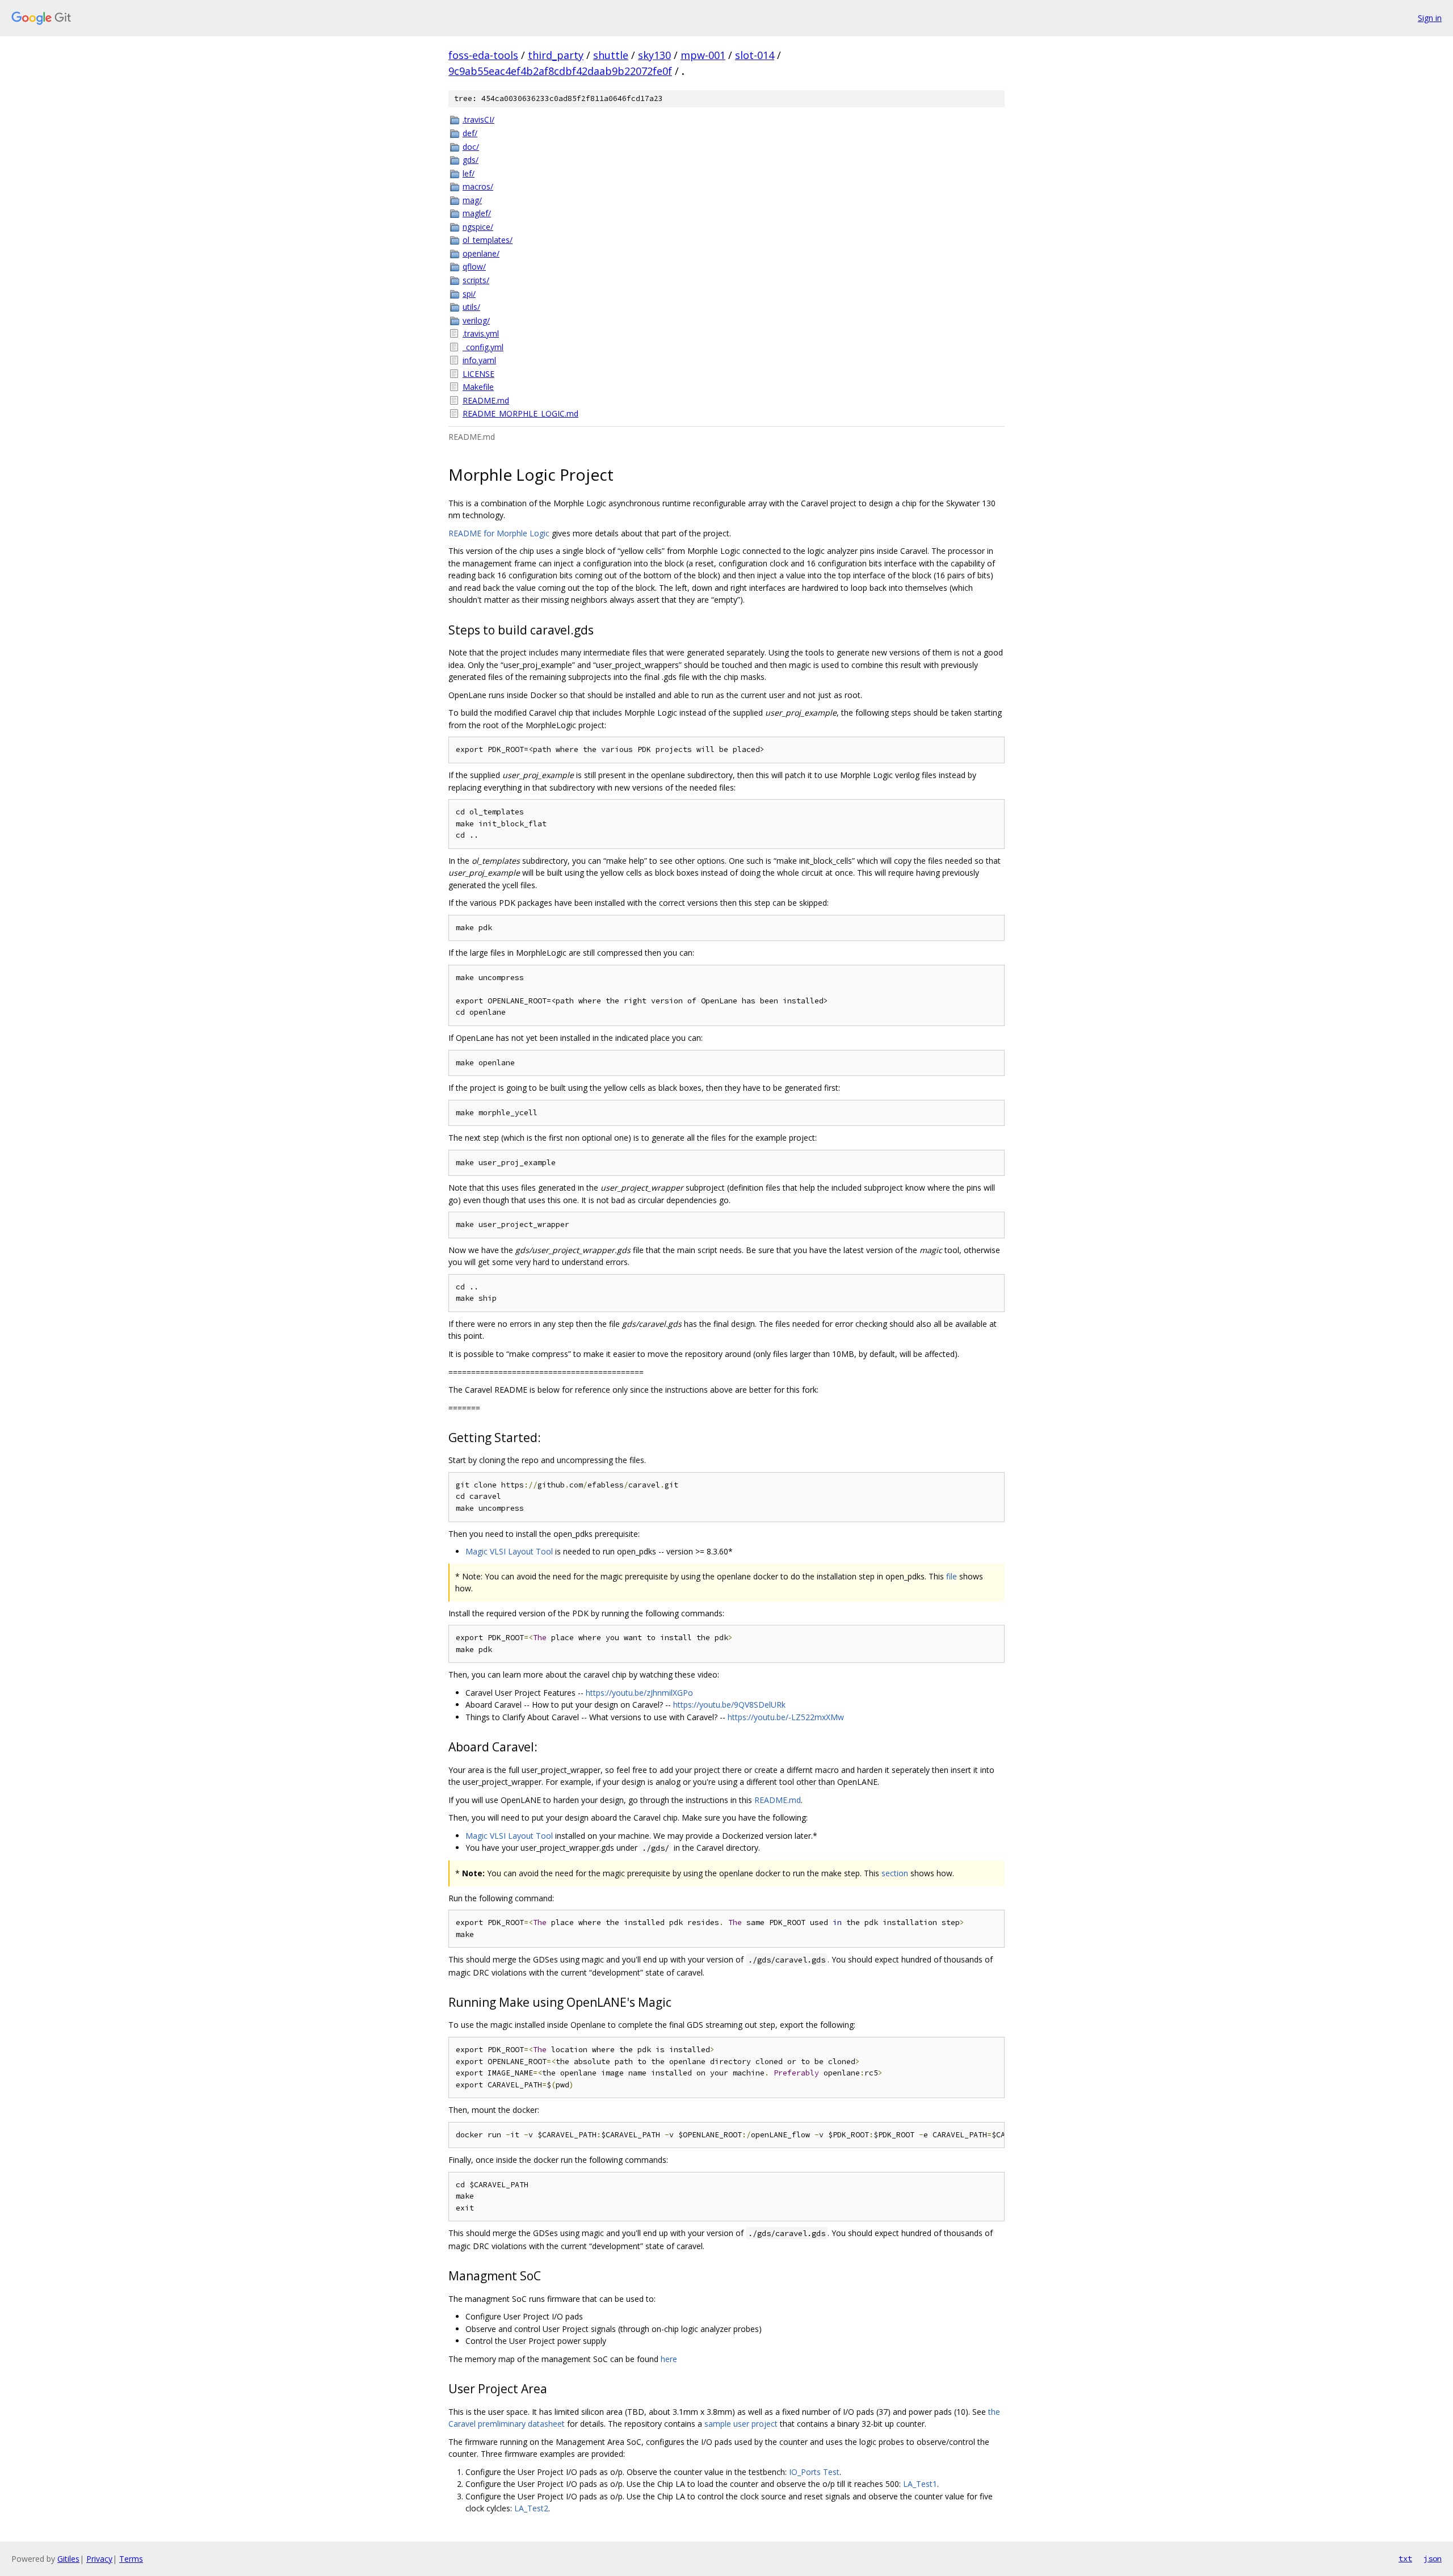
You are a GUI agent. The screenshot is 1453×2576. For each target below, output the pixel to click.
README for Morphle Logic (499, 533)
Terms (131, 2559)
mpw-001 (703, 55)
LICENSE (478, 374)
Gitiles (68, 2559)
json (1433, 2558)
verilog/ (476, 320)
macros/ (478, 186)
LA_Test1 (920, 2484)
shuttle (611, 55)
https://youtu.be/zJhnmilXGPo (639, 1693)
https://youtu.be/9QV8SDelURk (729, 1705)
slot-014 (755, 55)
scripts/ (476, 280)
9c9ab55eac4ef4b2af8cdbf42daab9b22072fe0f (560, 71)
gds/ (471, 160)
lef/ (469, 173)
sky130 (654, 55)
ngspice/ (478, 227)
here (669, 2359)
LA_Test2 (531, 2508)
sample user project (741, 2424)
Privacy (99, 2559)
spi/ (469, 294)
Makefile (478, 387)
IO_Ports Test (814, 2472)
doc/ (471, 147)
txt (1405, 2558)
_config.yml (483, 347)
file (952, 1576)
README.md (486, 400)
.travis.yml (481, 333)
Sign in (1430, 18)
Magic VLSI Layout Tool (509, 1551)
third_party (556, 55)
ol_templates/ (488, 240)
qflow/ (474, 266)
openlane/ (481, 253)
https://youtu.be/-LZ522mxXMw (786, 1717)
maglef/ (477, 213)
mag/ (472, 200)
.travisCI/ (478, 119)
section (895, 1873)
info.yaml (479, 360)
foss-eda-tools (483, 55)
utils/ (471, 307)
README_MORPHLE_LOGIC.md (520, 413)
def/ (470, 133)
